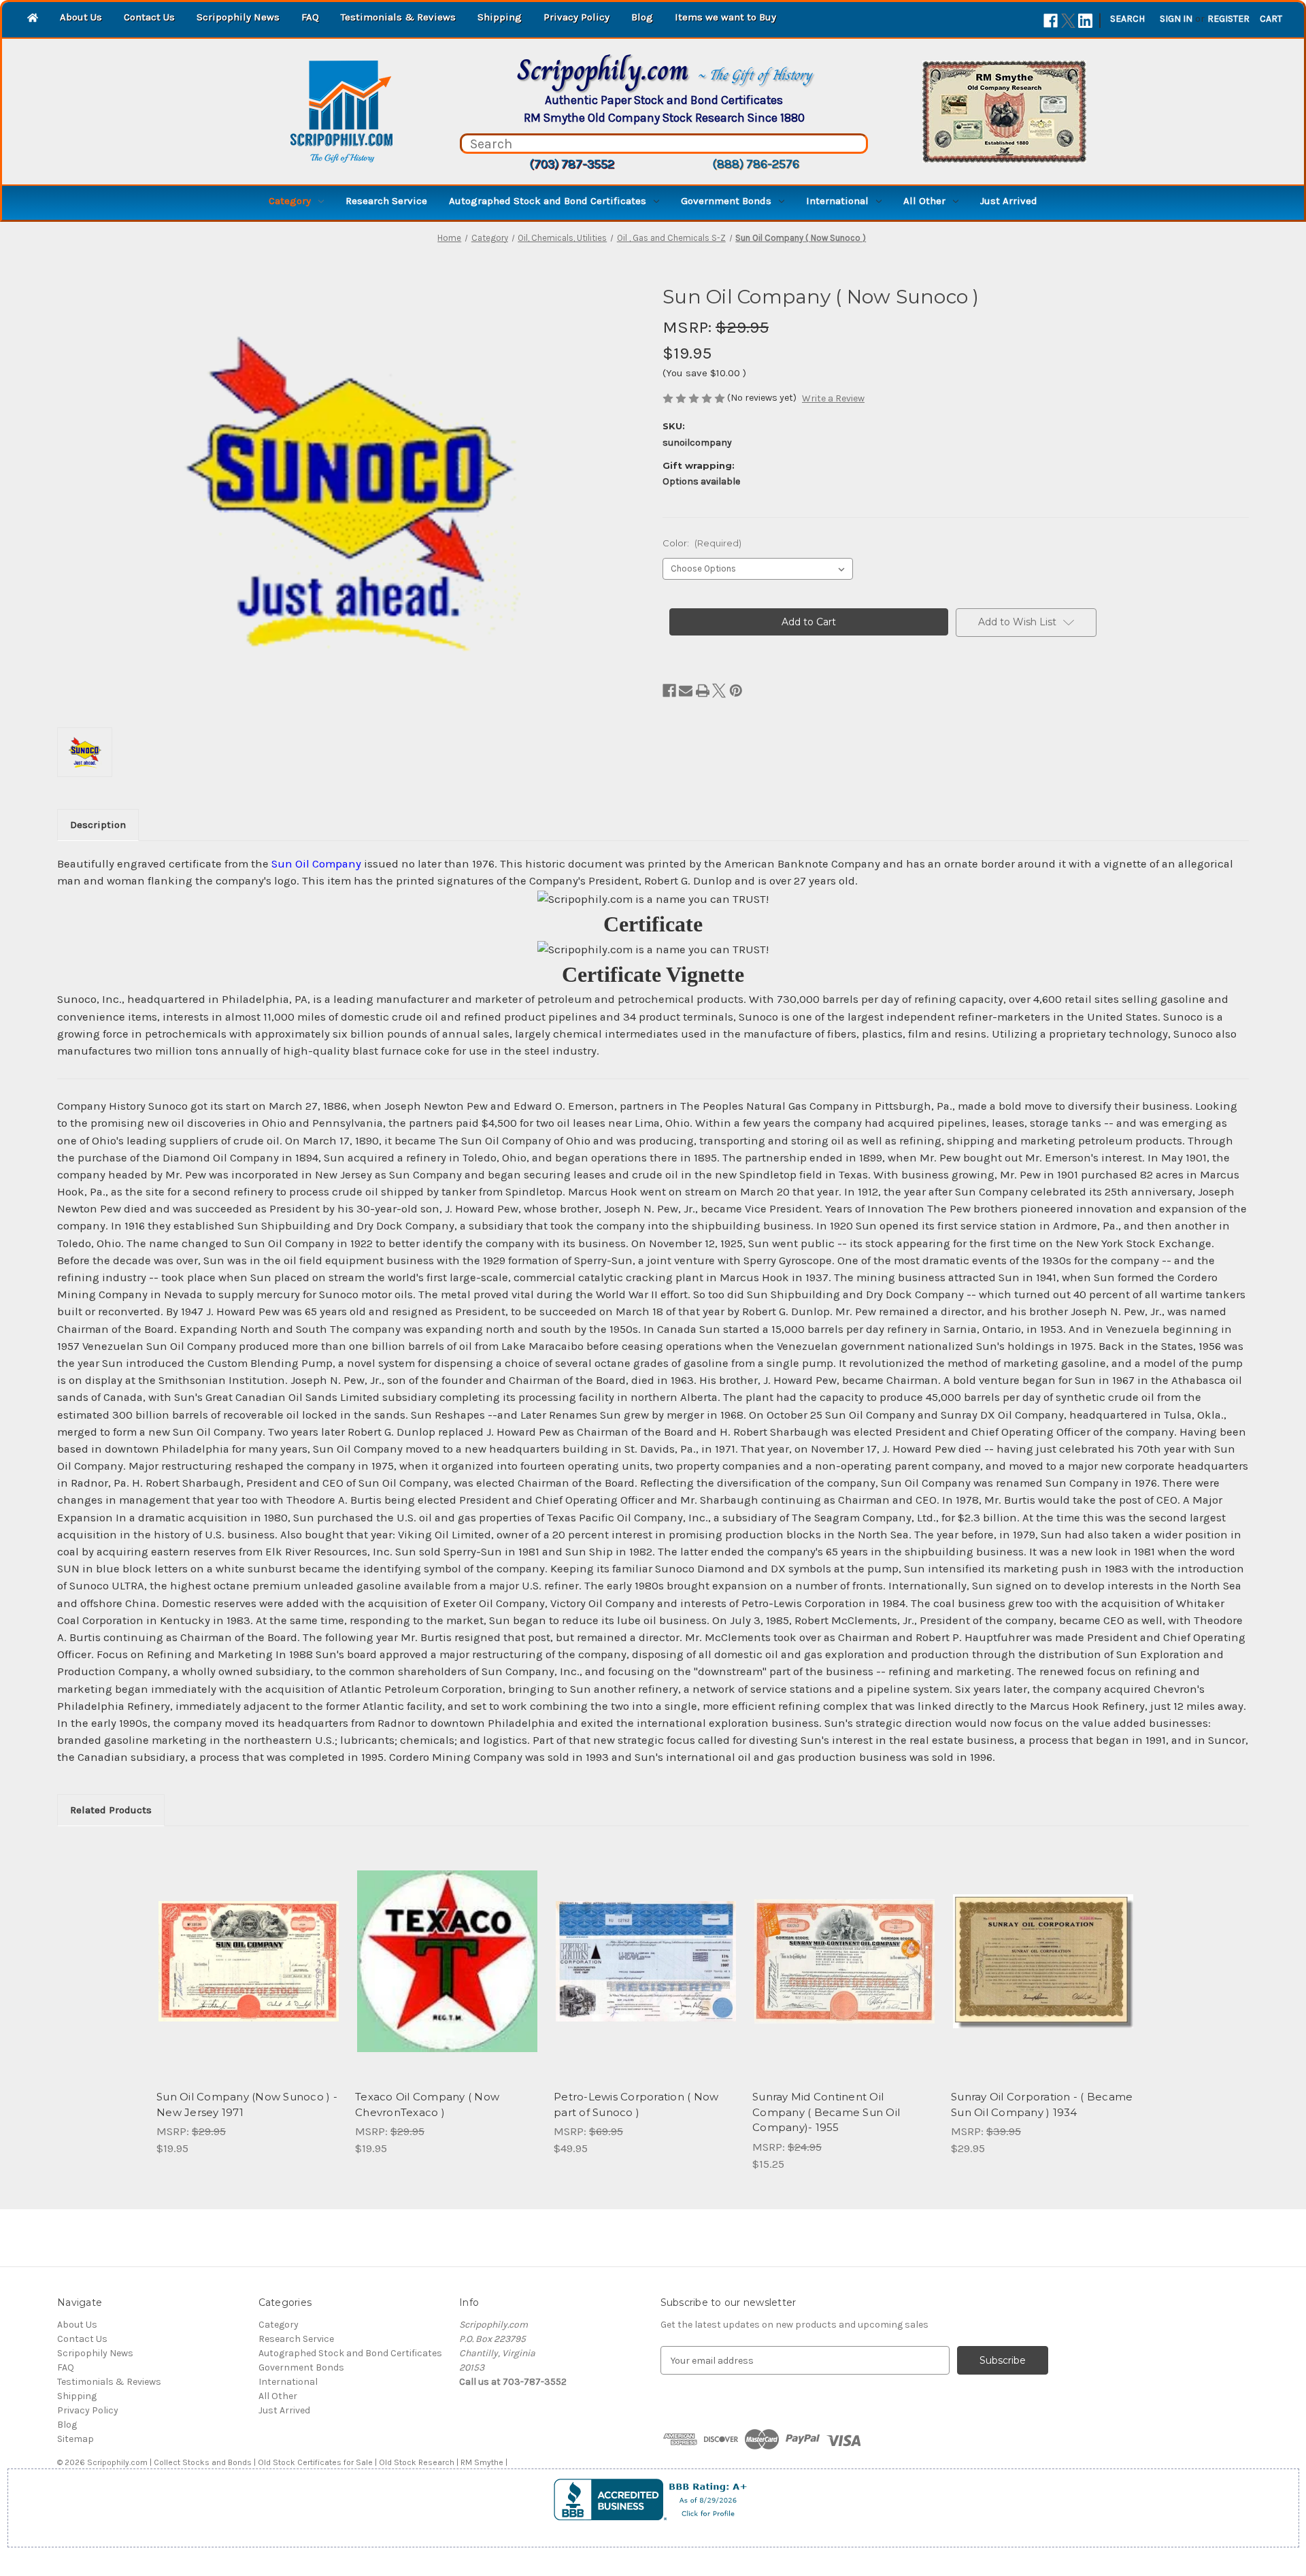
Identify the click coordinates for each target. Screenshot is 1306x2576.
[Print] (703, 691)
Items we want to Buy (725, 17)
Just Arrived (1009, 201)
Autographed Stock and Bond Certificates (548, 201)
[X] (1068, 21)
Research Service (386, 201)
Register (1228, 19)
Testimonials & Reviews (398, 17)
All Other (924, 201)
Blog (642, 17)
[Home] (33, 19)
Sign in (1176, 19)
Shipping (500, 17)
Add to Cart (249, 1973)
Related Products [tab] (111, 1810)
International (837, 201)
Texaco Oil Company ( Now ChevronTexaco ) (427, 2104)
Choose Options (646, 1973)
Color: (702, 543)
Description (98, 825)
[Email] (686, 691)
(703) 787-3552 (572, 164)
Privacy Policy (576, 17)
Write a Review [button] (833, 398)
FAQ (310, 17)
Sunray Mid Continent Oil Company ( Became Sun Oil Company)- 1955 (826, 2112)
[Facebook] (1051, 21)
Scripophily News (238, 17)
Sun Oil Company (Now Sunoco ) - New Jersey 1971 (247, 2104)
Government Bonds (726, 201)
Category (290, 201)
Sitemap (76, 2439)
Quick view (248, 1949)
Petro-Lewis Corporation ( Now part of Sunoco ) (636, 2104)
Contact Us (149, 17)
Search (1127, 19)
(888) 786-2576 (756, 164)
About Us (81, 17)
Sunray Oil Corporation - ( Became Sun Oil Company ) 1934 (1042, 2104)
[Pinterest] (736, 691)
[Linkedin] (1085, 21)
